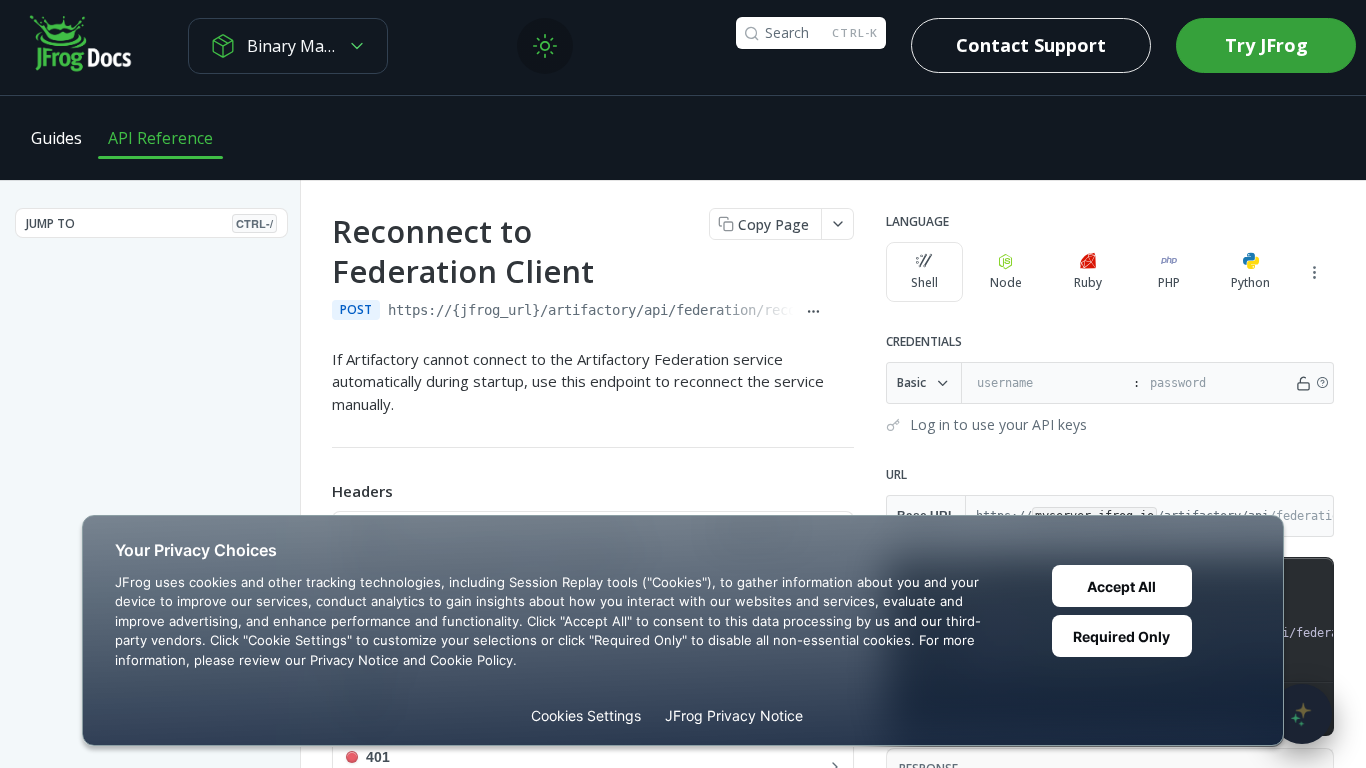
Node (1006, 282)
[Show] (1303, 383)
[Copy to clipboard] (843, 312)
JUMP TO (149, 223)
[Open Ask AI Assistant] (1302, 714)
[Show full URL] (813, 312)
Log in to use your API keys (998, 424)
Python (1250, 282)
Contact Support (1031, 45)
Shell (924, 282)
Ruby (1088, 282)
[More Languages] (1314, 272)
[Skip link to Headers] (318, 491)
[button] (1322, 383)
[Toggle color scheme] (545, 46)
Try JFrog (1266, 45)
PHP (1169, 282)
